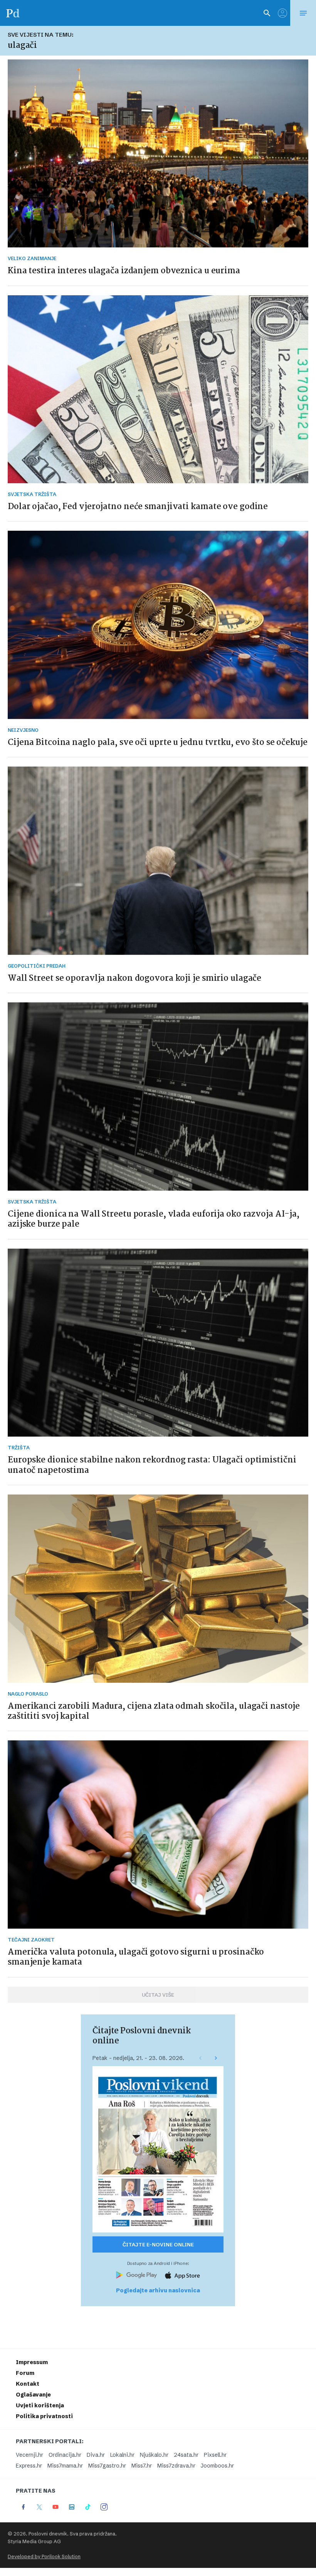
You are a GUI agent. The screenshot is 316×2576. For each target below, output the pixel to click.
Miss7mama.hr (65, 2466)
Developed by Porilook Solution (44, 2557)
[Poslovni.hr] (13, 13)
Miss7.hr (142, 2466)
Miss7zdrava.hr (176, 2466)
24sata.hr (186, 2455)
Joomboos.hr (217, 2466)
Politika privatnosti (44, 2416)
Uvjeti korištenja (40, 2405)
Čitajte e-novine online (158, 2244)
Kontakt (28, 2384)
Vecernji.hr (29, 2455)
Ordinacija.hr (65, 2455)
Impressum (32, 2362)
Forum (25, 2373)
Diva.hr (96, 2455)
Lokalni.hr (122, 2455)
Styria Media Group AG (34, 2541)
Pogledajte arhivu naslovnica (158, 2290)
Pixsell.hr (215, 2455)
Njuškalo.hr (154, 2455)
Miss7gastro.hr (107, 2466)
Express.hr (29, 2466)
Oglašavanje (33, 2395)
